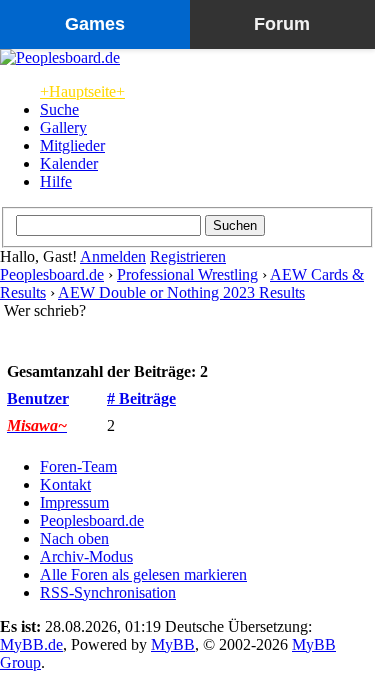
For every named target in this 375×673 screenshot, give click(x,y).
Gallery (63, 127)
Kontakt (65, 484)
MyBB (173, 644)
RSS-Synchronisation (108, 592)
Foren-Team (78, 466)
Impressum (74, 502)
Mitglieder (72, 145)
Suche (59, 109)
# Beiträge (141, 398)
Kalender (69, 163)
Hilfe (56, 181)
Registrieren (188, 256)
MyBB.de (31, 644)
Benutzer (38, 398)
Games (95, 24)
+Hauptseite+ (82, 91)
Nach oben (74, 538)
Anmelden (113, 256)
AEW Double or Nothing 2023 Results (181, 292)
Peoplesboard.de (52, 274)
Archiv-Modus (86, 556)
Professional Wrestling (187, 274)
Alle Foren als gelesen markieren (143, 574)
